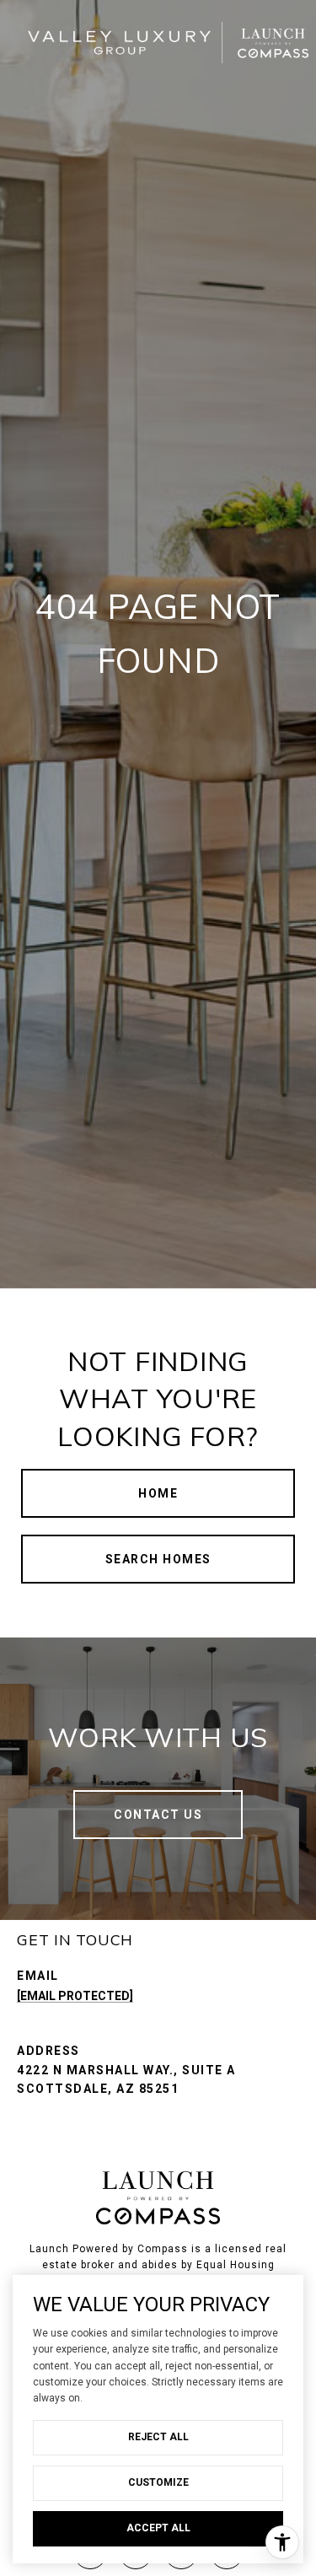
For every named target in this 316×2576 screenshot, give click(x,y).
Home (158, 1493)
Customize (158, 2482)
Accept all (158, 2528)
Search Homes (158, 1559)
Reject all (158, 2437)
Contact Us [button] (158, 1815)
